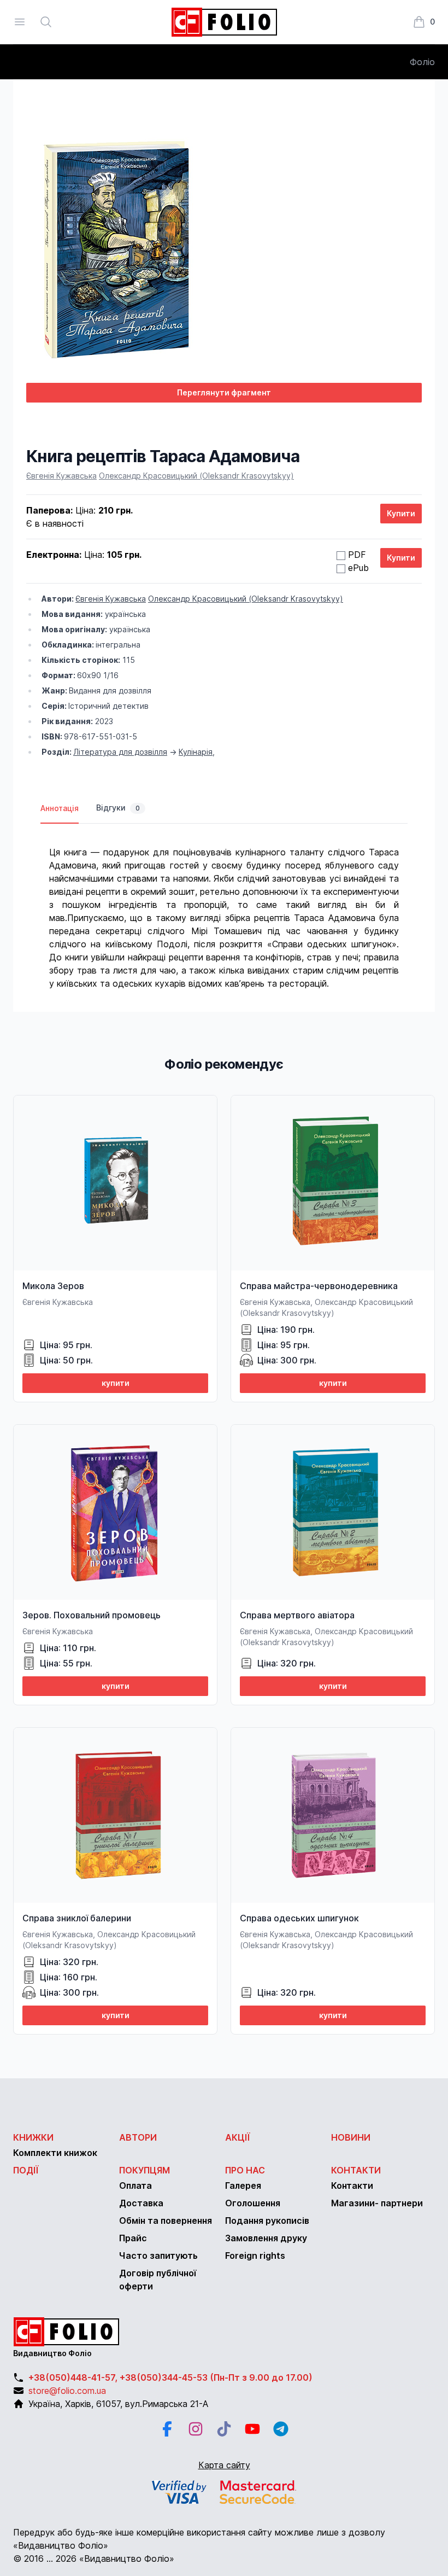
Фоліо (422, 62)
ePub (358, 568)
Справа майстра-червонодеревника (319, 1286)
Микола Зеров (53, 1286)
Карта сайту (224, 2465)
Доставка (141, 2203)
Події (26, 2170)
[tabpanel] (224, 907)
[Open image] (224, 242)
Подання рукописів (267, 2221)
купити (116, 1383)
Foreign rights (255, 2256)
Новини (351, 2137)
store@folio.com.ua (67, 2391)
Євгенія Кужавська (61, 476)
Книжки (33, 2137)
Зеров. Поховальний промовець (92, 1615)
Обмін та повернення (166, 2221)
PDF (357, 555)
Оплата (135, 2185)
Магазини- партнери (377, 2203)
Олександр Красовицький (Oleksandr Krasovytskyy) (196, 476)
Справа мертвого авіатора (297, 1615)
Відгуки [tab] (118, 808)
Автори (138, 2137)
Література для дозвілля (120, 752)
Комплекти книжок (55, 2153)
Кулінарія (196, 752)
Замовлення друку (266, 2238)
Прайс (133, 2238)
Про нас (245, 2170)
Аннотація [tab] (60, 808)
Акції (238, 2137)
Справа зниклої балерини (77, 1918)
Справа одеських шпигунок (299, 1918)
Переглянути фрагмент (224, 392)
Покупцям (145, 2170)
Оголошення (253, 2203)
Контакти (356, 2170)
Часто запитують (158, 2256)
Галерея (243, 2185)
